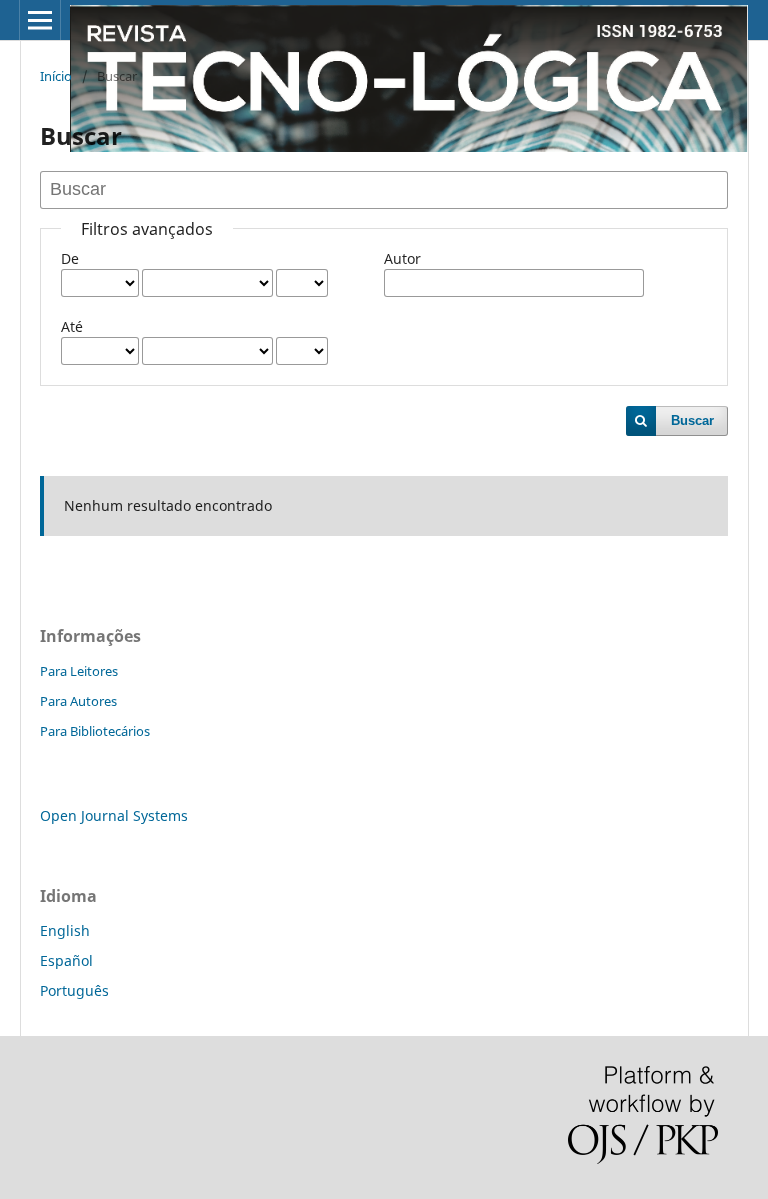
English (65, 930)
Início (56, 76)
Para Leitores (79, 671)
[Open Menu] (40, 20)
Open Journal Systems (114, 815)
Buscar (692, 420)
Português (74, 990)
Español (66, 960)
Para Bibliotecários (95, 731)
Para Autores (78, 701)
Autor (402, 258)
